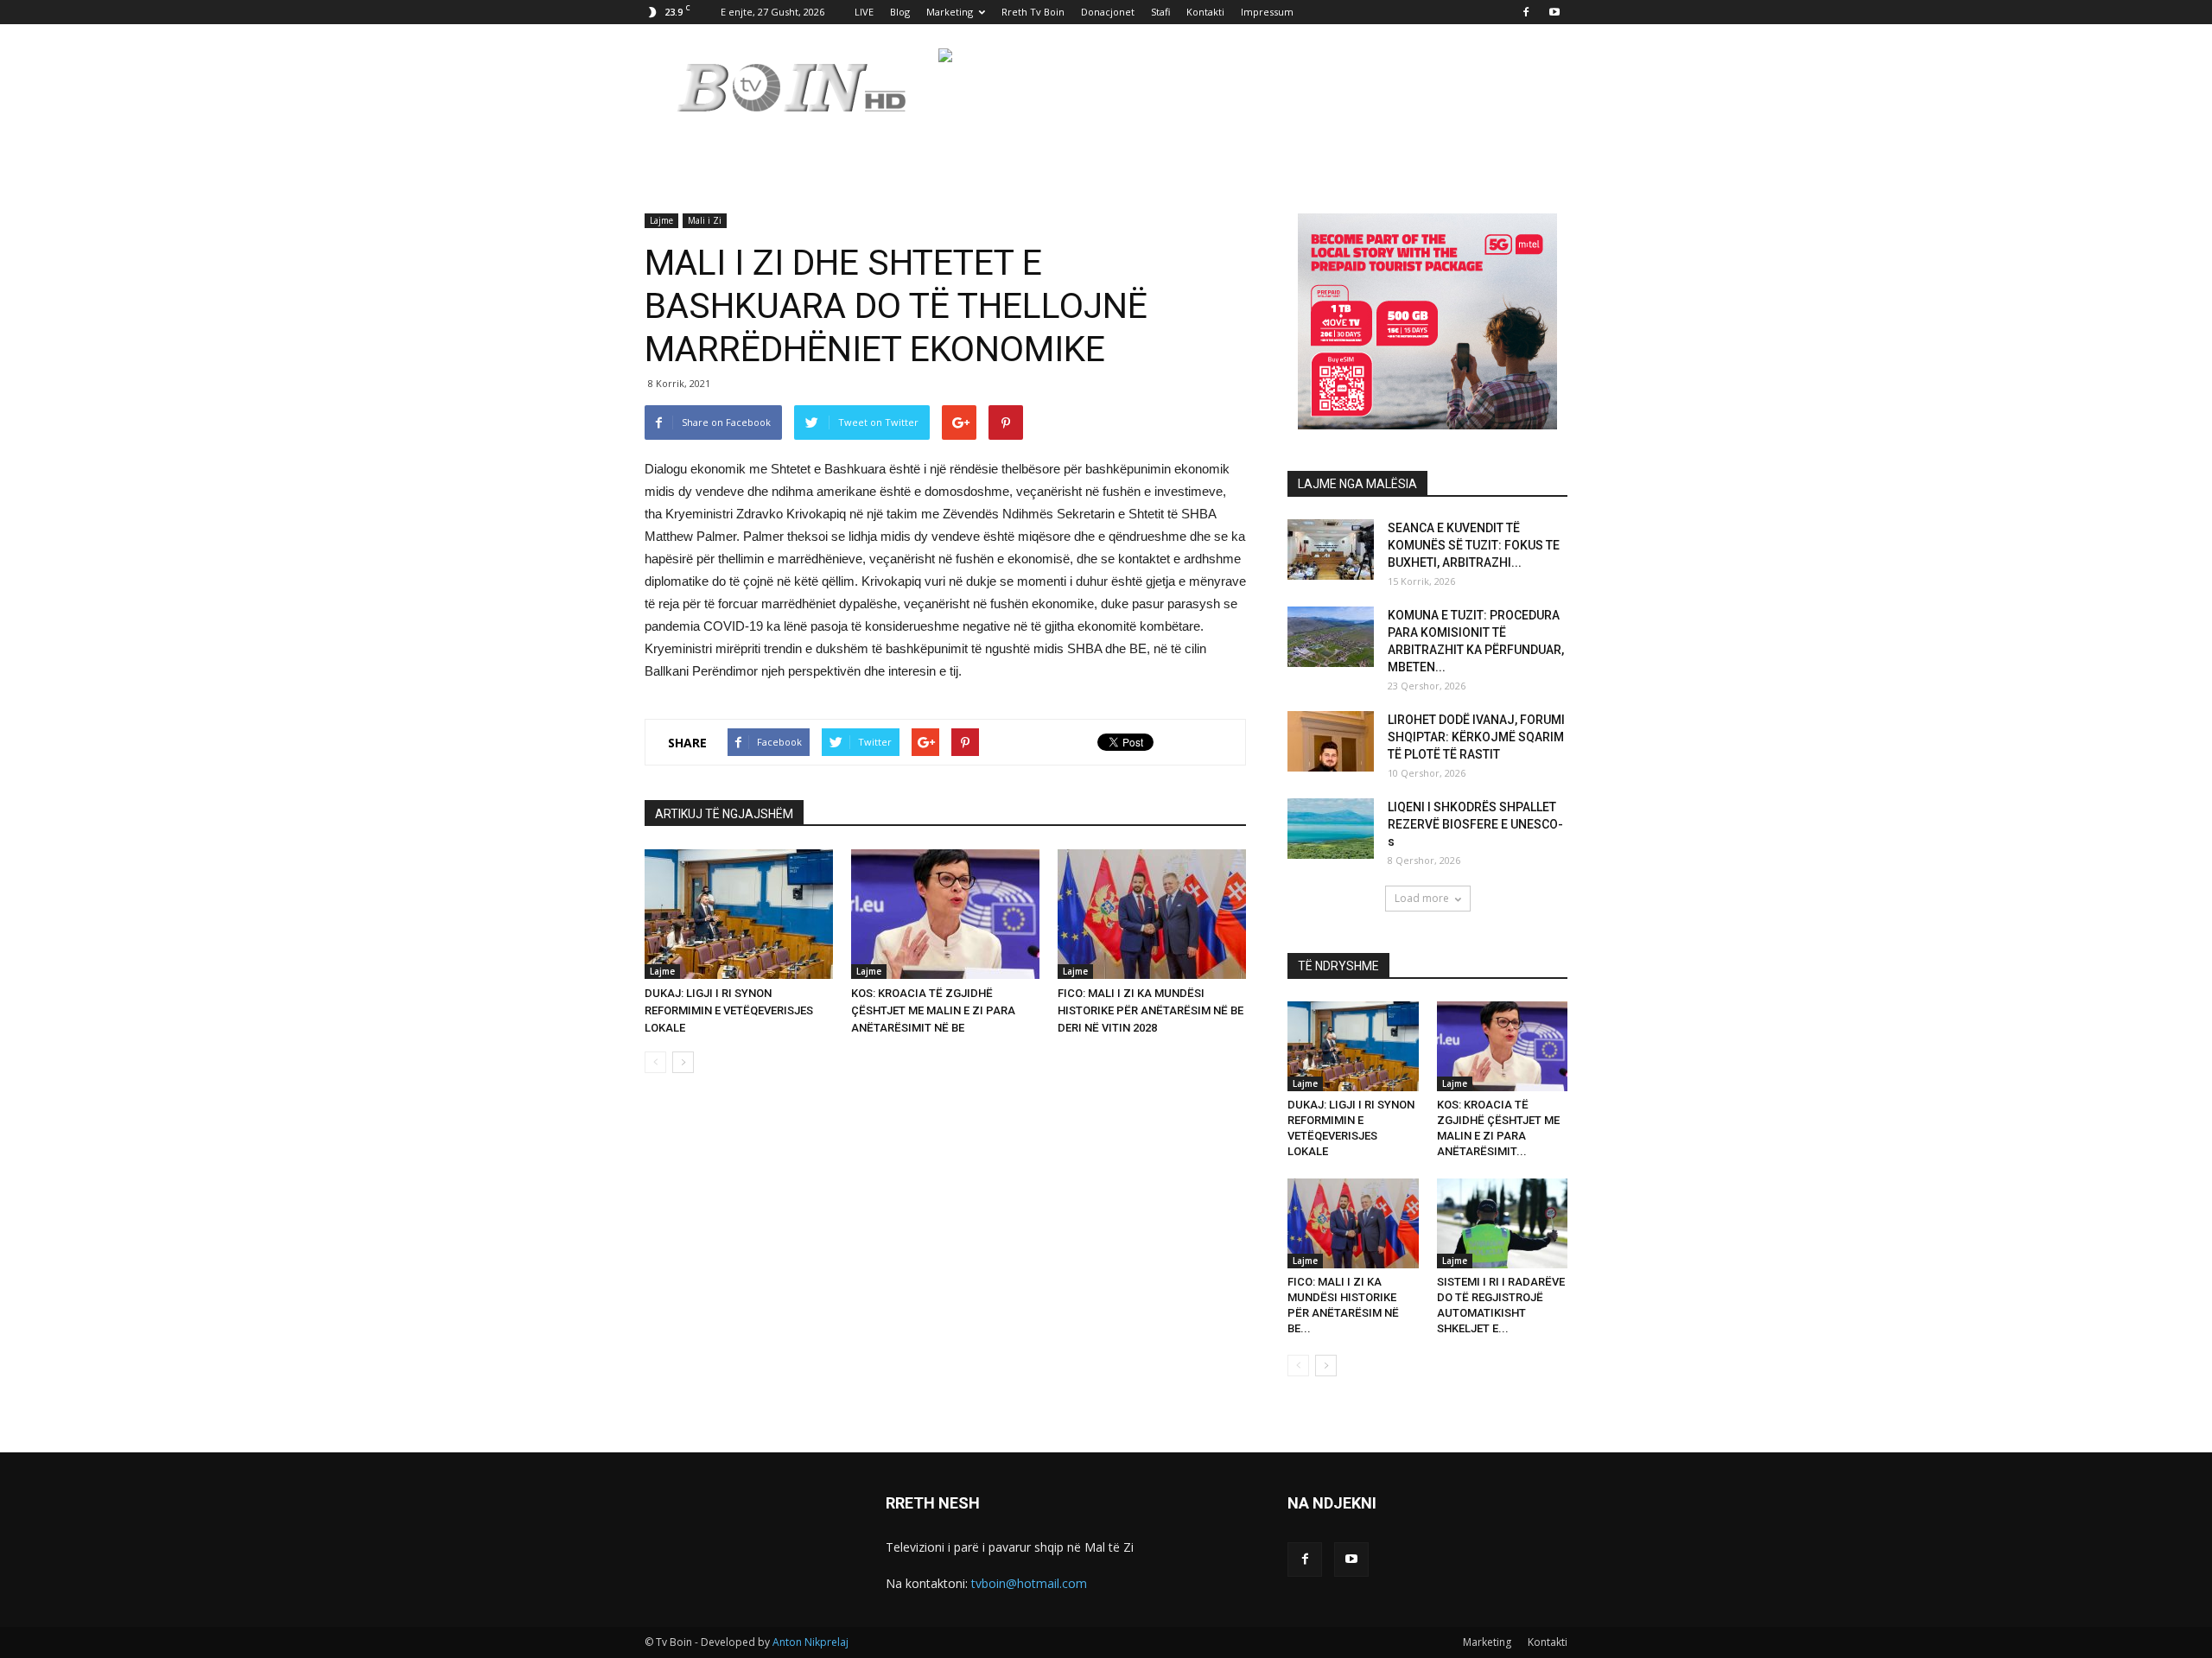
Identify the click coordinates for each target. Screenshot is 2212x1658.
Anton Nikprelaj (810, 1642)
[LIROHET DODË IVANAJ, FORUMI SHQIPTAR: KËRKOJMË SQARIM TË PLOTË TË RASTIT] (1331, 741)
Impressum (1267, 12)
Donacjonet (1108, 12)
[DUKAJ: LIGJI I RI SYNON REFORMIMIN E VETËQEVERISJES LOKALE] (739, 914)
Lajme (661, 220)
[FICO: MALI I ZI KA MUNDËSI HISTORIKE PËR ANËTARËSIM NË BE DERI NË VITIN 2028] (1152, 914)
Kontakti (1205, 12)
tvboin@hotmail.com (1029, 1583)
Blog (900, 12)
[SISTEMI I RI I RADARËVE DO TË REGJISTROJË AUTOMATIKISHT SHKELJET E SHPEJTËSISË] (1503, 1223)
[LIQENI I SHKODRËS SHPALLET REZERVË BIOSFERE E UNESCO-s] (1331, 829)
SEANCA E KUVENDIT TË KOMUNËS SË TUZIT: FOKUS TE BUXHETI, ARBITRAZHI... (1474, 545)
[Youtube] (1554, 12)
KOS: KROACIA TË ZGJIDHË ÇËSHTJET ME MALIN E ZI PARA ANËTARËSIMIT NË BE (933, 1010)
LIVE (864, 12)
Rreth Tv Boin (1033, 12)
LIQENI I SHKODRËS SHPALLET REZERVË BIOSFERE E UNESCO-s (1475, 824)
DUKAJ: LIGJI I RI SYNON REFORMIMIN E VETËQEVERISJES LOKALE (729, 1010)
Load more (1422, 898)
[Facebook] (1526, 12)
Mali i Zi (705, 220)
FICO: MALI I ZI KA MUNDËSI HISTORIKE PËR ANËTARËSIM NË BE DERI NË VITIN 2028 (1150, 1010)
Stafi (1160, 12)
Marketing (950, 12)
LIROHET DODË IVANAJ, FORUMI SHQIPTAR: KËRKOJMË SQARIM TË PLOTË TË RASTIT (1476, 737)
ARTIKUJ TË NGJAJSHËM (724, 814)
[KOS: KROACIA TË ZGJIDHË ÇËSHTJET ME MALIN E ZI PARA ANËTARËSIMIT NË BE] (945, 914)
